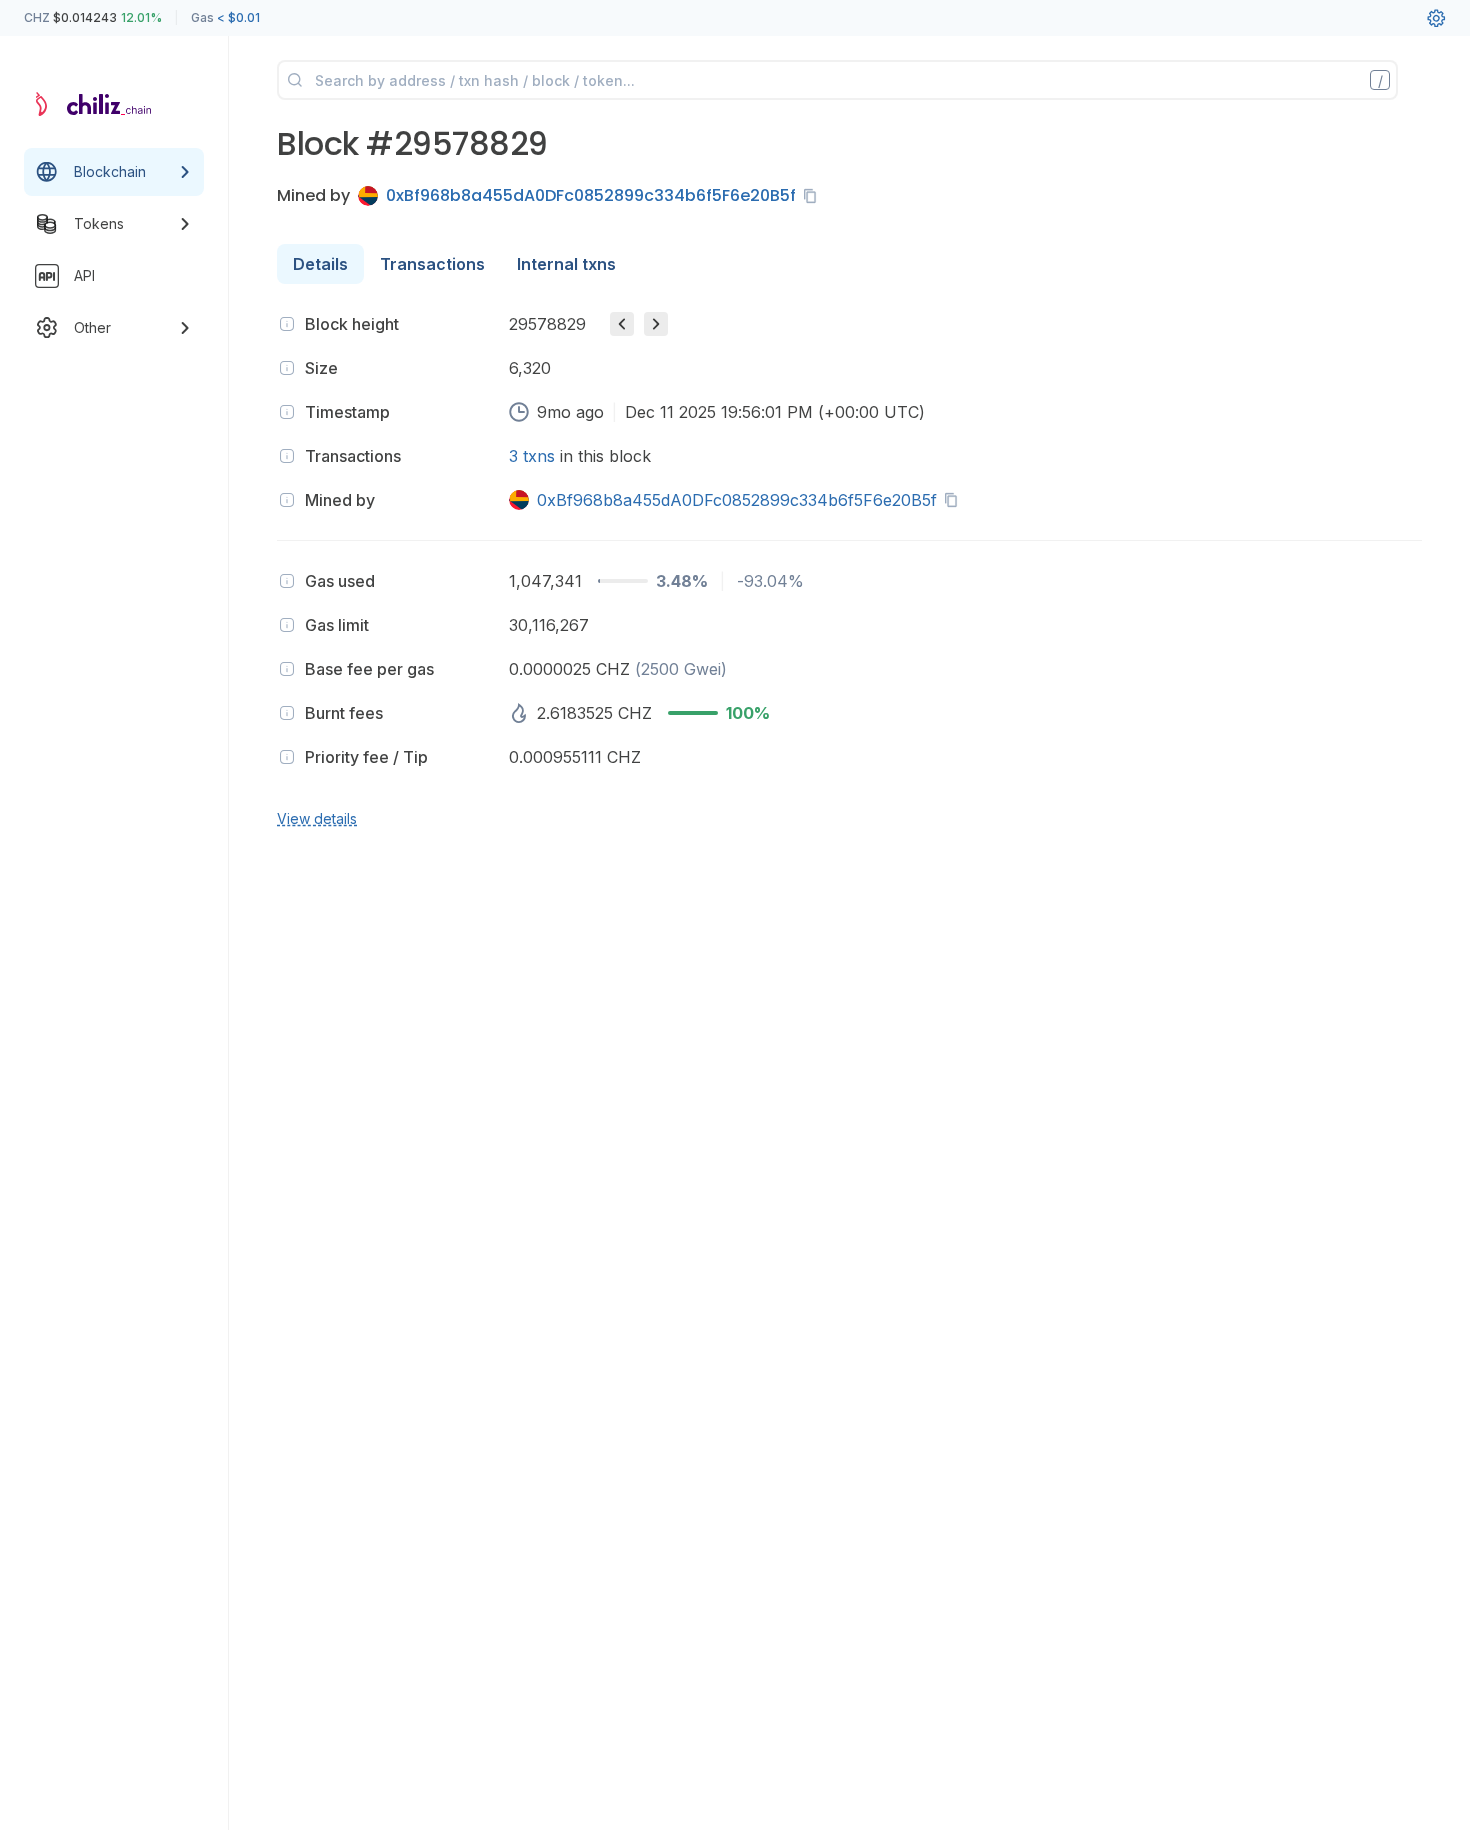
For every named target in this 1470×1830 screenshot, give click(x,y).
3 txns (532, 456)
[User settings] (1436, 18)
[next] (656, 324)
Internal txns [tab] (566, 264)
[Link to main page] (96, 104)
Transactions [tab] (432, 264)
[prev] (622, 324)
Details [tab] (320, 264)
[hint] (287, 324)
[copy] (814, 196)
